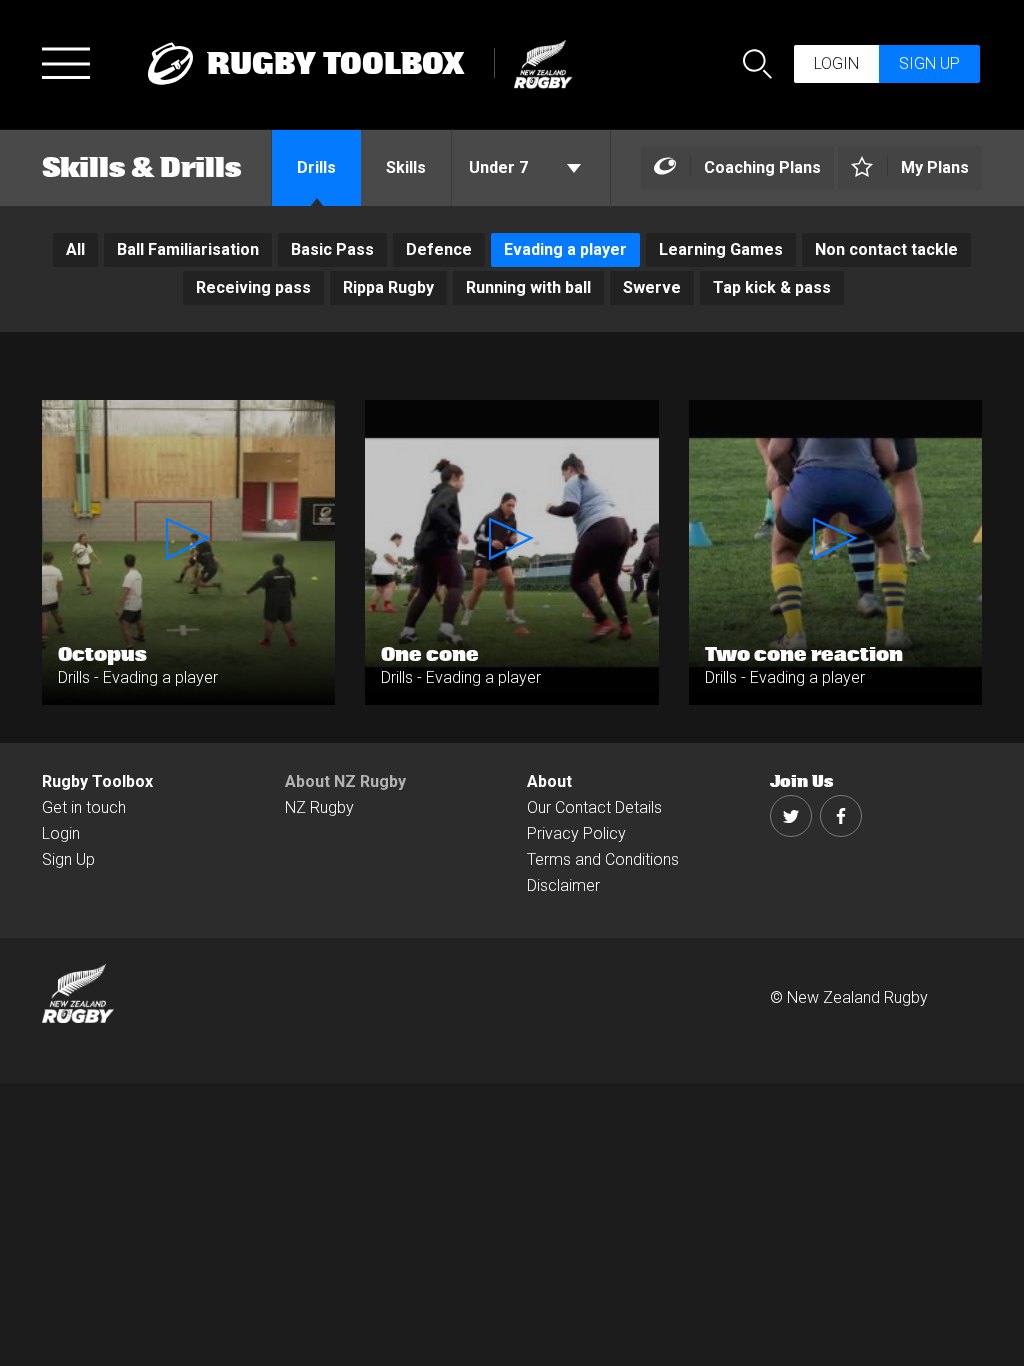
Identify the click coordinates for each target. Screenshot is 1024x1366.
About (549, 781)
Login (836, 63)
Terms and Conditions (603, 859)
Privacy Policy (576, 833)
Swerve (652, 287)
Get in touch (84, 807)
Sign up (929, 63)
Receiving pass (253, 287)
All (75, 249)
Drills (316, 167)
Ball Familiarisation (188, 249)
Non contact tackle (886, 249)
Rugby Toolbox (97, 781)
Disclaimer (563, 885)
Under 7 (500, 167)
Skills (406, 167)
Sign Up (68, 859)
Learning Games (721, 249)
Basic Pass (332, 249)
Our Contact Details (594, 807)
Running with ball (528, 287)
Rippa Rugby (388, 287)
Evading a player (565, 249)
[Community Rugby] (537, 61)
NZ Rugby (319, 807)
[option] (75, 250)
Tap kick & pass (772, 287)
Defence (439, 249)
